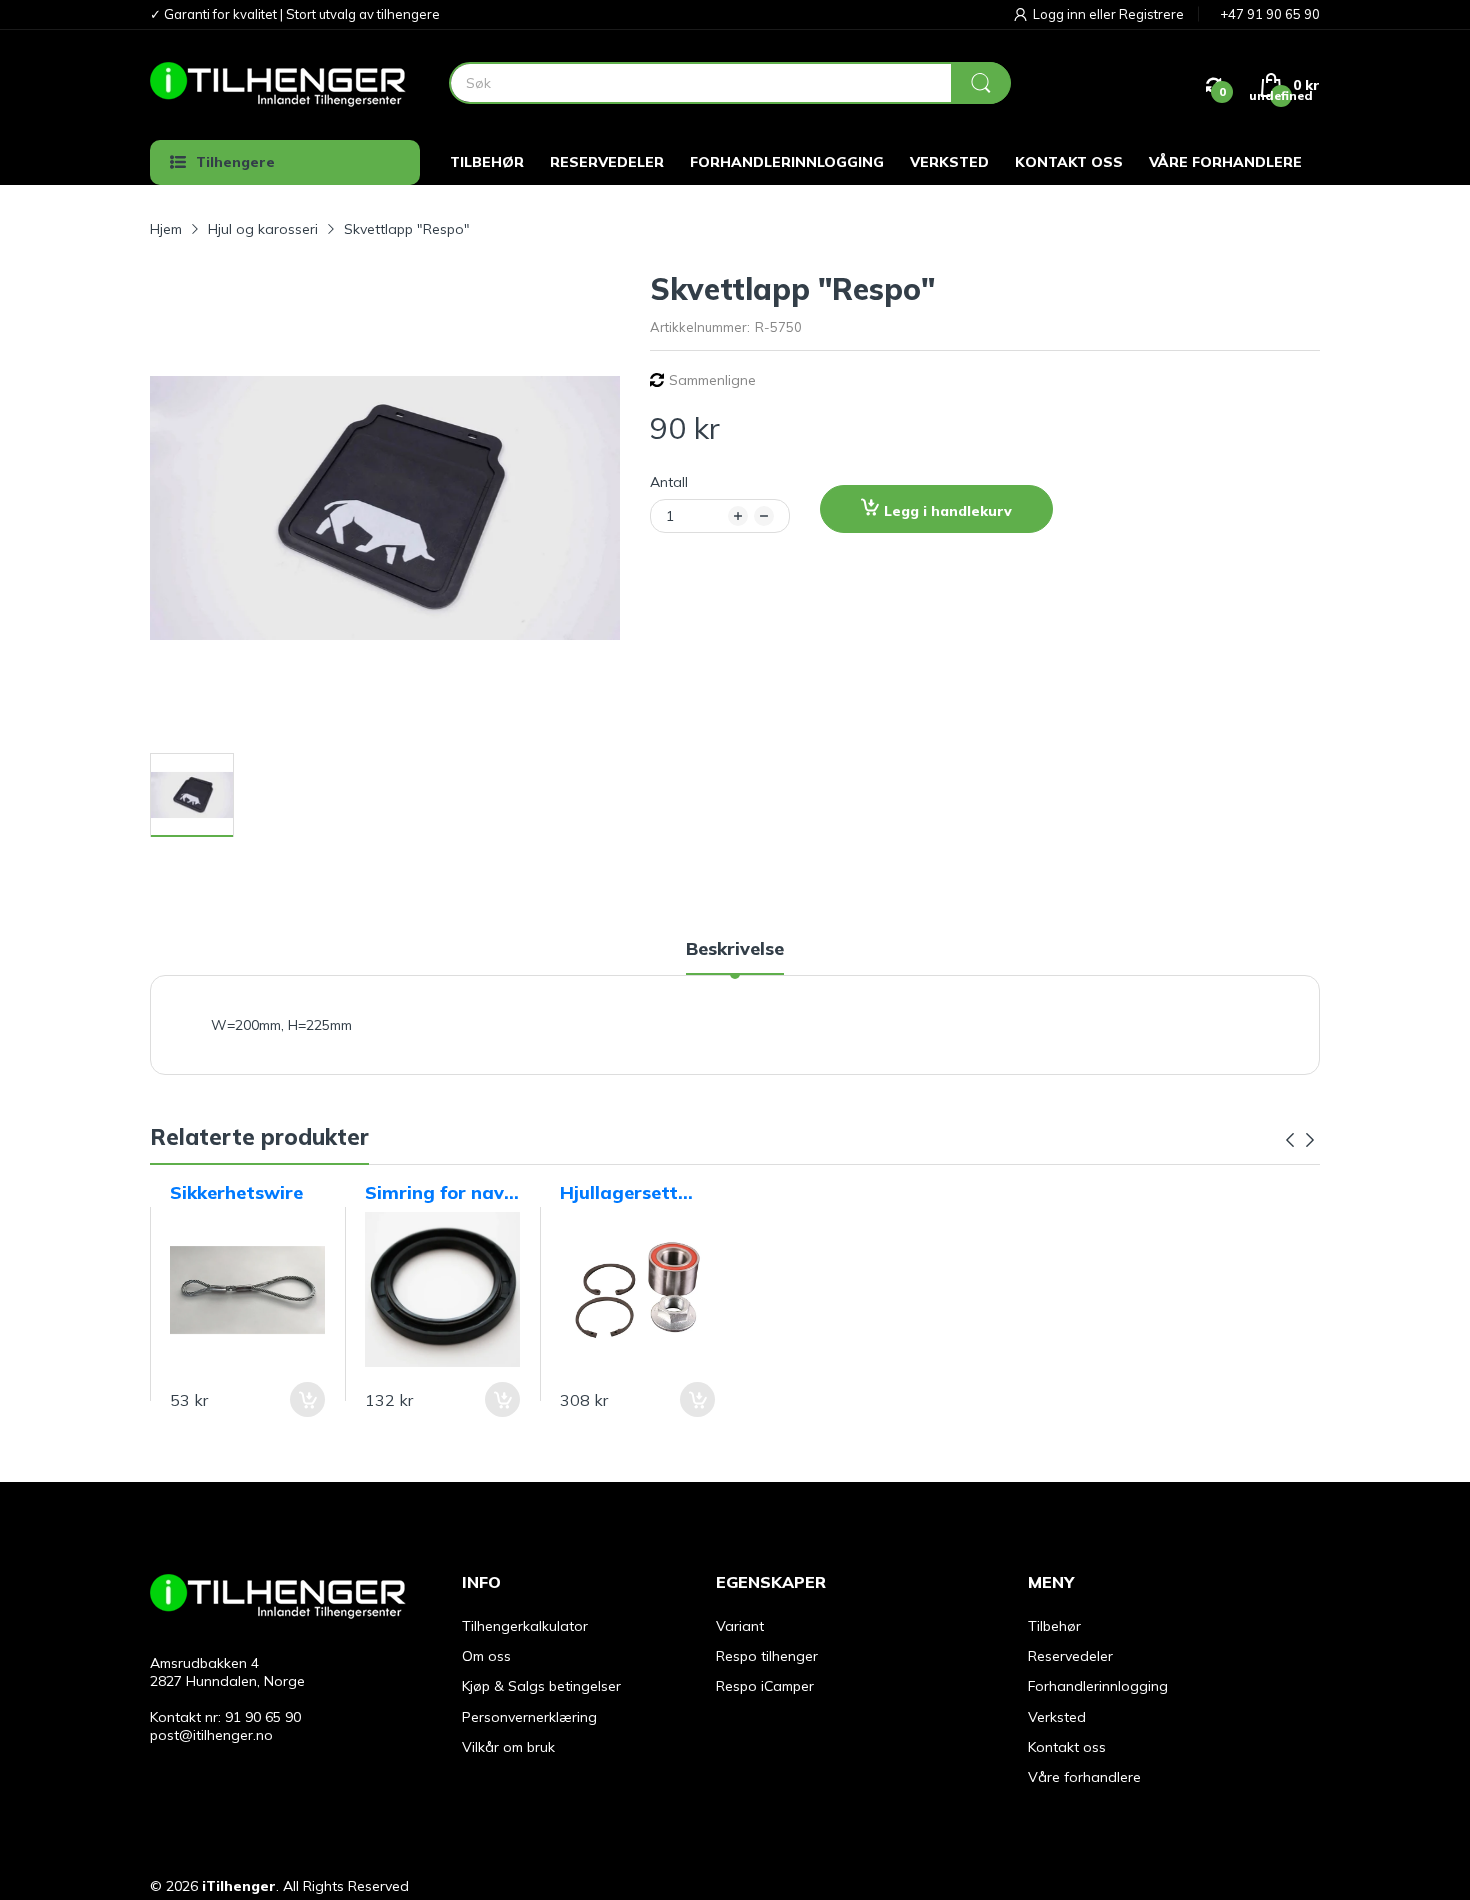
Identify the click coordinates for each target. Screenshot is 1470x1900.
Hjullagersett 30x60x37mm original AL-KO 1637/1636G (626, 1193)
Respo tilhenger (767, 1656)
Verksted (1057, 1717)
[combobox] (729, 83)
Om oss (486, 1656)
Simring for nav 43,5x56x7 (434, 1193)
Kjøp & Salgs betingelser (541, 1686)
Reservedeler (1070, 1656)
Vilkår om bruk (508, 1747)
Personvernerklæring (529, 1717)
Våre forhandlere (1084, 1777)
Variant (740, 1626)
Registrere (1151, 14)
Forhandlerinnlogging (1098, 1686)
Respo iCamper (765, 1686)
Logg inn (1061, 14)
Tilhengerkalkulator (525, 1626)
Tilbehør (1054, 1626)
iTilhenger (239, 1886)
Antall (669, 482)
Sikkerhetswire (236, 1192)
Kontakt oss (1067, 1747)
